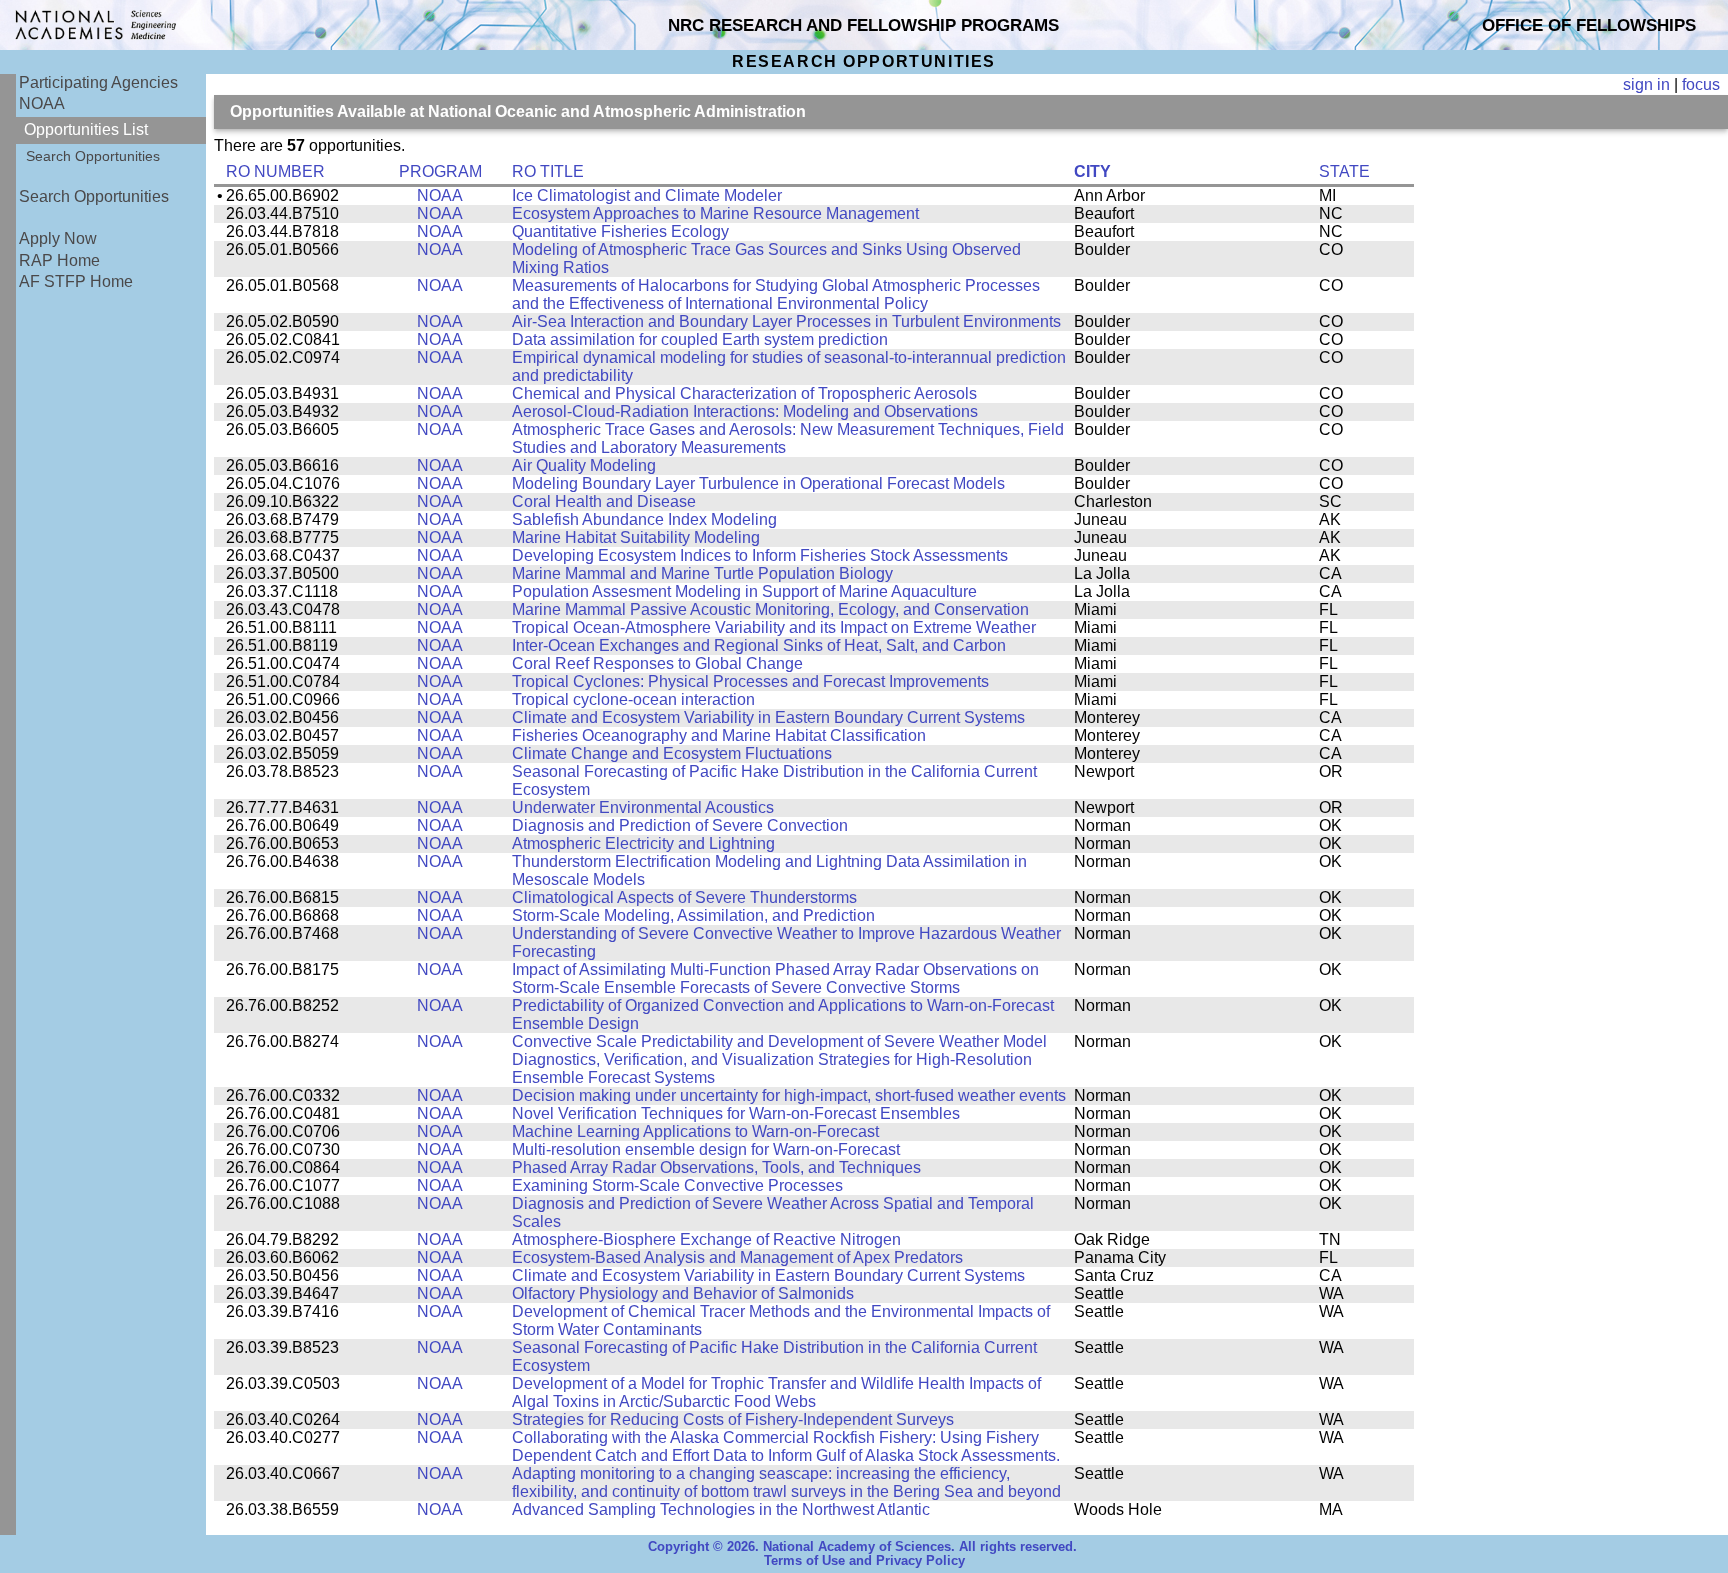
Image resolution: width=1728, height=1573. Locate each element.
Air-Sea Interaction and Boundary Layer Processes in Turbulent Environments (786, 321)
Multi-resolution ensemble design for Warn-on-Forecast (706, 1149)
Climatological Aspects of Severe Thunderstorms (684, 897)
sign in (1646, 84)
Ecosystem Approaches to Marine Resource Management (715, 213)
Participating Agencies (98, 82)
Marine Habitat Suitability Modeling (636, 537)
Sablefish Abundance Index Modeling (644, 519)
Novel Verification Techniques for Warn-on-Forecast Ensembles (736, 1113)
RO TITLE (548, 171)
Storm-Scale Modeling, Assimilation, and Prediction (693, 915)
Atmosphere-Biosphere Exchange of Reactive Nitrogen (706, 1239)
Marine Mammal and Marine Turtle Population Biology (702, 573)
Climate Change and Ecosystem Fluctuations (672, 753)
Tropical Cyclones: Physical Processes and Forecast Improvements (750, 681)
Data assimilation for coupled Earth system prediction (700, 339)
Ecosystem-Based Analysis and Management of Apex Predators (737, 1257)
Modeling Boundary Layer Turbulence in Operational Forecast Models (758, 483)
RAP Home (59, 260)
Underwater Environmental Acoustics (643, 807)
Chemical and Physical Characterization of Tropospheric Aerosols (744, 393)
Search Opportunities (93, 156)
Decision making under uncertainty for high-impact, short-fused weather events (789, 1095)
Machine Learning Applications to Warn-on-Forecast (695, 1131)
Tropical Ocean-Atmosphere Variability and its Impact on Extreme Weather (774, 627)
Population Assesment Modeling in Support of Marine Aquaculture (744, 591)
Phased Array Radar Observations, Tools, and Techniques (716, 1167)
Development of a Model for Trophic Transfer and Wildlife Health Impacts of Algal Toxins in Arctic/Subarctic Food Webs (776, 1392)
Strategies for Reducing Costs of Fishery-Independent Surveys (733, 1419)
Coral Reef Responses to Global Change (657, 663)
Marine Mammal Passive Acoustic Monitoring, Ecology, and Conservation (770, 609)
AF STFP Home (76, 281)
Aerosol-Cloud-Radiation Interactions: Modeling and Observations (745, 411)
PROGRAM (440, 171)
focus (1701, 84)
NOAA (42, 103)
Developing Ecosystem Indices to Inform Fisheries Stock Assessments (760, 555)
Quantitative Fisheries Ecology (620, 231)
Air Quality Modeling (584, 465)
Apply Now (58, 238)
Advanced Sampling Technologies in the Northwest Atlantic (721, 1509)
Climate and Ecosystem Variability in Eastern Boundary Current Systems (768, 717)
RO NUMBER (275, 171)
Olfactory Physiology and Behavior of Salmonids (683, 1293)
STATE (1344, 171)
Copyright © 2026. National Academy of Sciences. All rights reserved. (862, 1547)
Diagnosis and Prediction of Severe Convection (680, 825)
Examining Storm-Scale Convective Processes (677, 1185)
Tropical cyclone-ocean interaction (633, 699)
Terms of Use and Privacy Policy (864, 1561)
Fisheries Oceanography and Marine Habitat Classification (719, 735)
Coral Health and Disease (604, 501)
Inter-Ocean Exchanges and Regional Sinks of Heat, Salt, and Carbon (759, 645)
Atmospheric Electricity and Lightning (643, 843)
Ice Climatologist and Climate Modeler (647, 195)
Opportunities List (86, 129)
